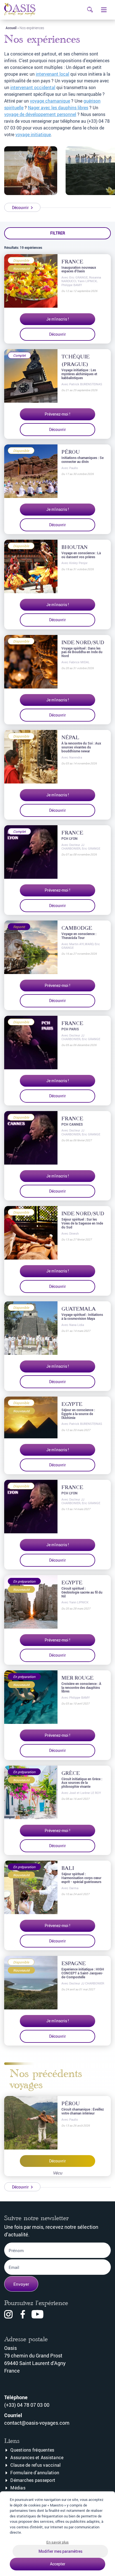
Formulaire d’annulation (35, 2473)
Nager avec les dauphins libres (58, 108)
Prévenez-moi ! (57, 414)
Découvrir (57, 334)
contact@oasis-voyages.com (37, 2423)
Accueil (11, 28)
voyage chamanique (50, 101)
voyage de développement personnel (40, 114)
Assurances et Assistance (37, 2457)
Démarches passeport (33, 2480)
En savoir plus (57, 2542)
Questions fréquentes (32, 2450)
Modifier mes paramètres (60, 2551)
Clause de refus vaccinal (35, 2465)
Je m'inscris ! (58, 319)
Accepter (58, 2564)
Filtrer (58, 233)
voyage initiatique (33, 135)
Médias (18, 2488)
